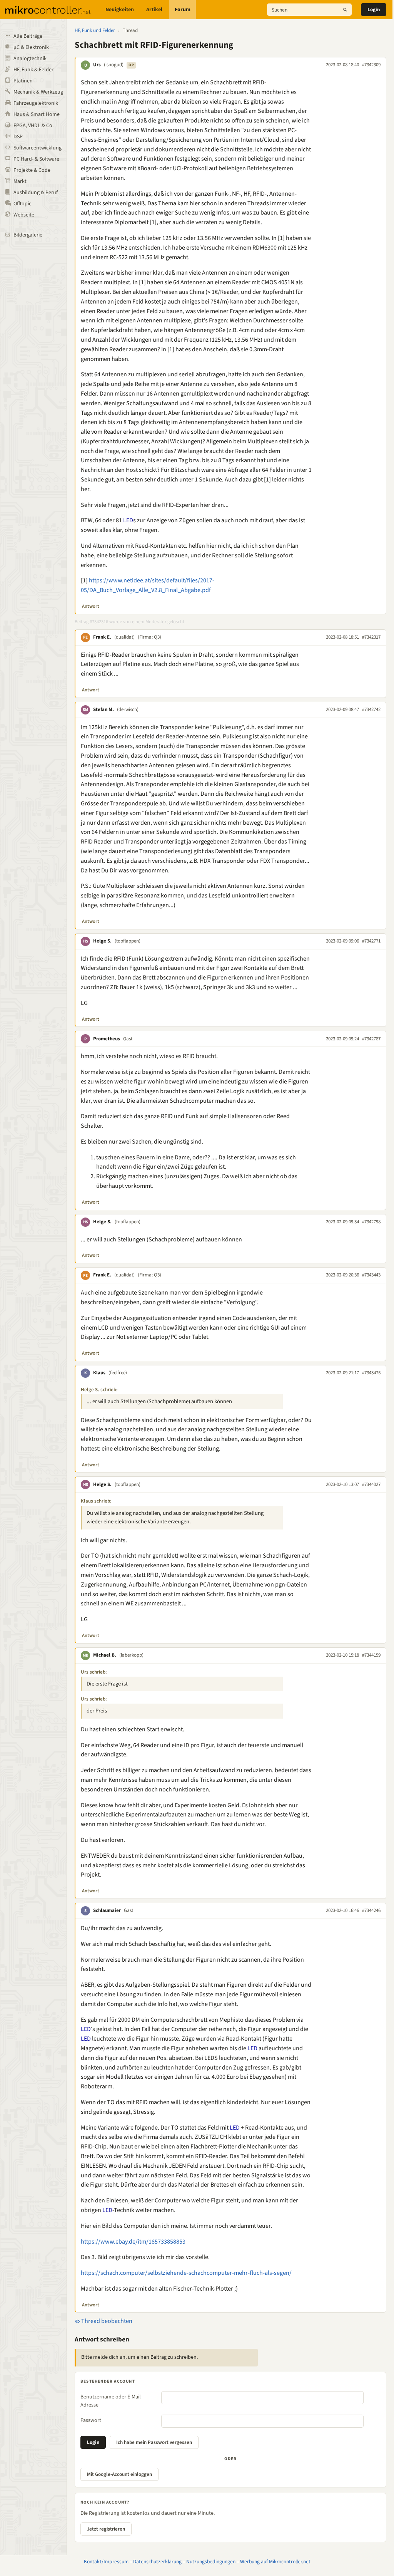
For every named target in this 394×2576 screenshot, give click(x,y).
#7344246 (371, 1910)
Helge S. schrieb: (99, 1390)
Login (374, 10)
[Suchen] (345, 10)
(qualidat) (124, 637)
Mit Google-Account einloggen (119, 2474)
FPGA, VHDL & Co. (33, 126)
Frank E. (102, 637)
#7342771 (371, 941)
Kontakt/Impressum (106, 2562)
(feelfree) (118, 1373)
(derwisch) (128, 709)
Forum (183, 10)
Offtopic (22, 204)
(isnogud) (114, 65)
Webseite (24, 215)
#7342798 (371, 1222)
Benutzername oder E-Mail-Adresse (111, 2401)
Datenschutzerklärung (157, 2562)
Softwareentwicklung (38, 148)
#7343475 (371, 1373)
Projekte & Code (32, 170)
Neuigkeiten (120, 10)
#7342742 (371, 709)
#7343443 (371, 1275)
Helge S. (102, 941)
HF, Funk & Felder (33, 70)
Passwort (91, 2420)
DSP (18, 137)
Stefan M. (104, 709)
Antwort (91, 606)
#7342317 (371, 637)
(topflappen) (128, 941)
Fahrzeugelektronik (36, 103)
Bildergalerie (28, 235)
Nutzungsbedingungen (211, 2562)
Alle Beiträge (28, 36)
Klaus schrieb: (96, 1501)
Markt (20, 181)
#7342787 (371, 1039)
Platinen (23, 81)
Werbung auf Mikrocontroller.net (275, 2562)
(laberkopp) (131, 1655)
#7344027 (371, 1484)
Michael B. (105, 1655)
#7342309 (371, 65)
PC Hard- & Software (36, 159)
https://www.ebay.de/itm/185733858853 (133, 2242)
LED (128, 520)
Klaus (99, 1373)
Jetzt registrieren (106, 2529)
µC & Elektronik (31, 47)
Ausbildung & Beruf (36, 193)
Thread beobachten (106, 2321)
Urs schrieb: (94, 1672)
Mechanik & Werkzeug (38, 92)
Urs (97, 65)
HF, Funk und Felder (95, 30)
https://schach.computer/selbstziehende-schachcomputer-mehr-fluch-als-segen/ (186, 2273)
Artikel (154, 10)
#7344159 (371, 1655)
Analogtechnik (30, 59)
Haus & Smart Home (37, 114)
